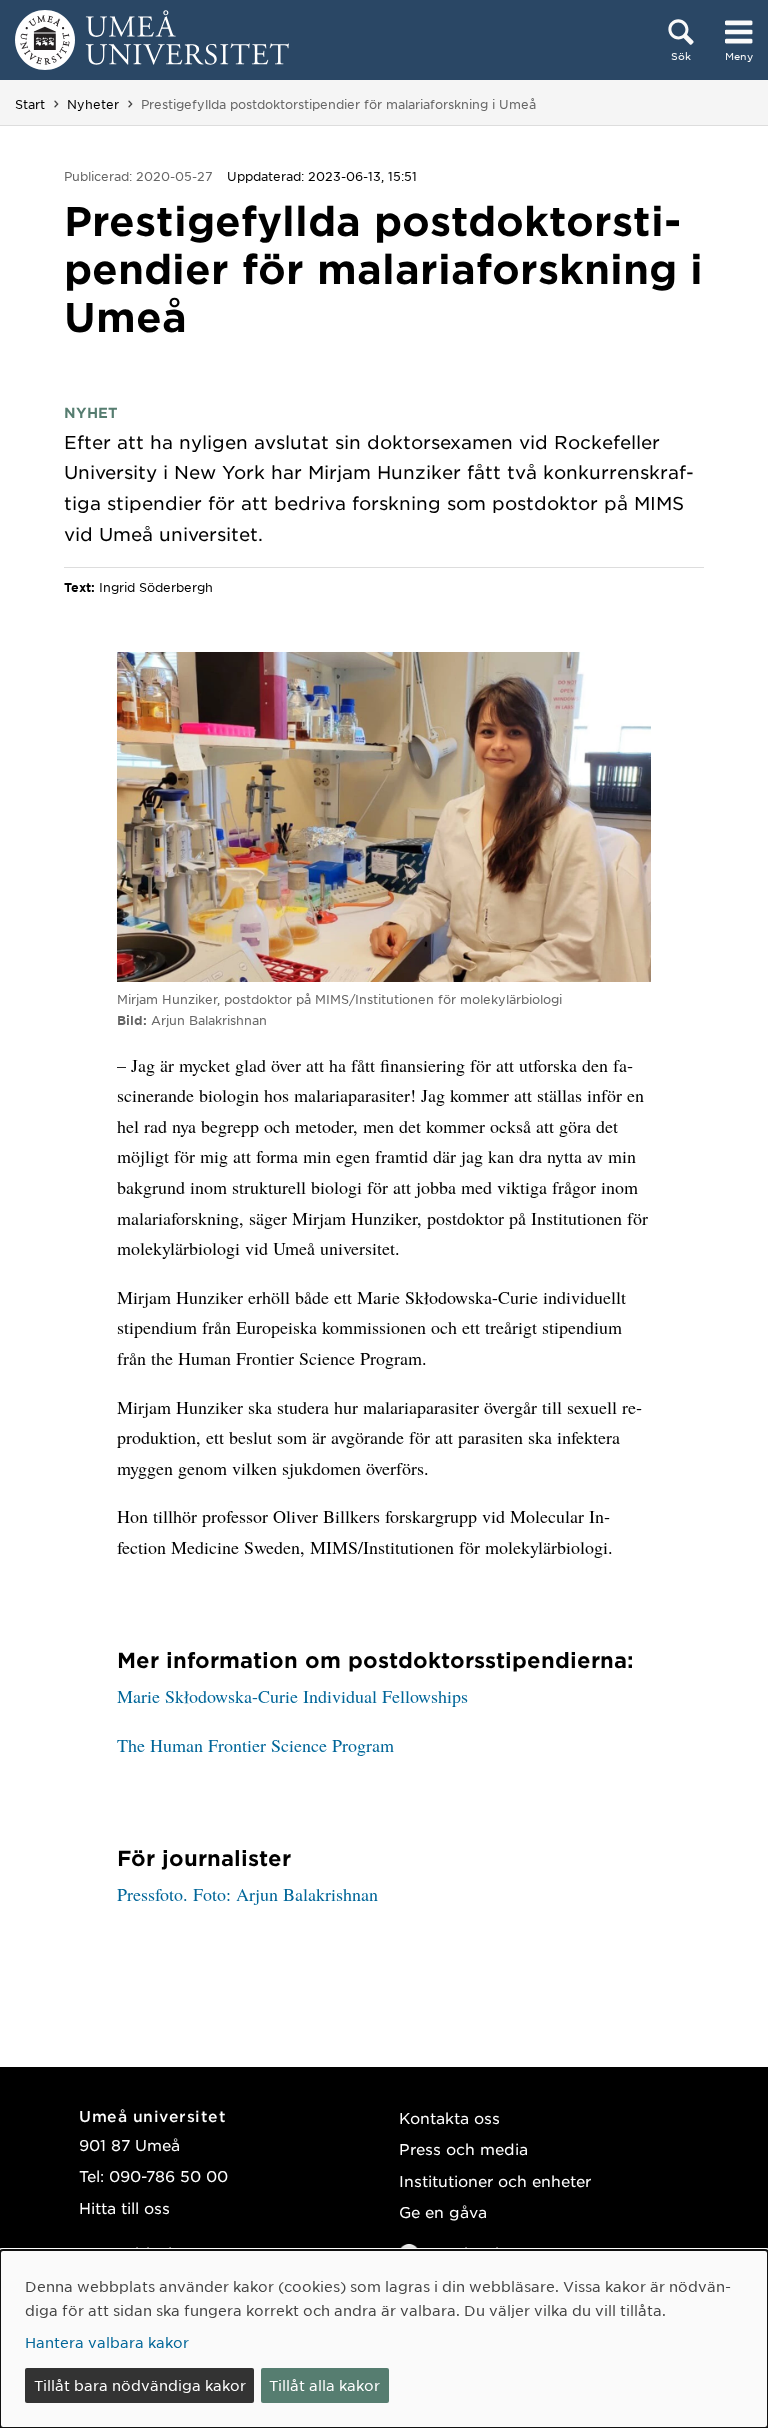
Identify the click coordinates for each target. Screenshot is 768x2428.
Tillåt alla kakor (324, 2385)
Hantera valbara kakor (107, 2342)
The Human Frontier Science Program (255, 1745)
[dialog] (384, 2339)
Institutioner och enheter (495, 2180)
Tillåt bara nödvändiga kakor (140, 2385)
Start (30, 104)
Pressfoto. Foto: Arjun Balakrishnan (247, 1894)
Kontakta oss (449, 2117)
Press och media (463, 2148)
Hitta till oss (124, 2207)
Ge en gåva (443, 2211)
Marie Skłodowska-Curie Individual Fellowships (292, 1696)
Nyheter (93, 104)
